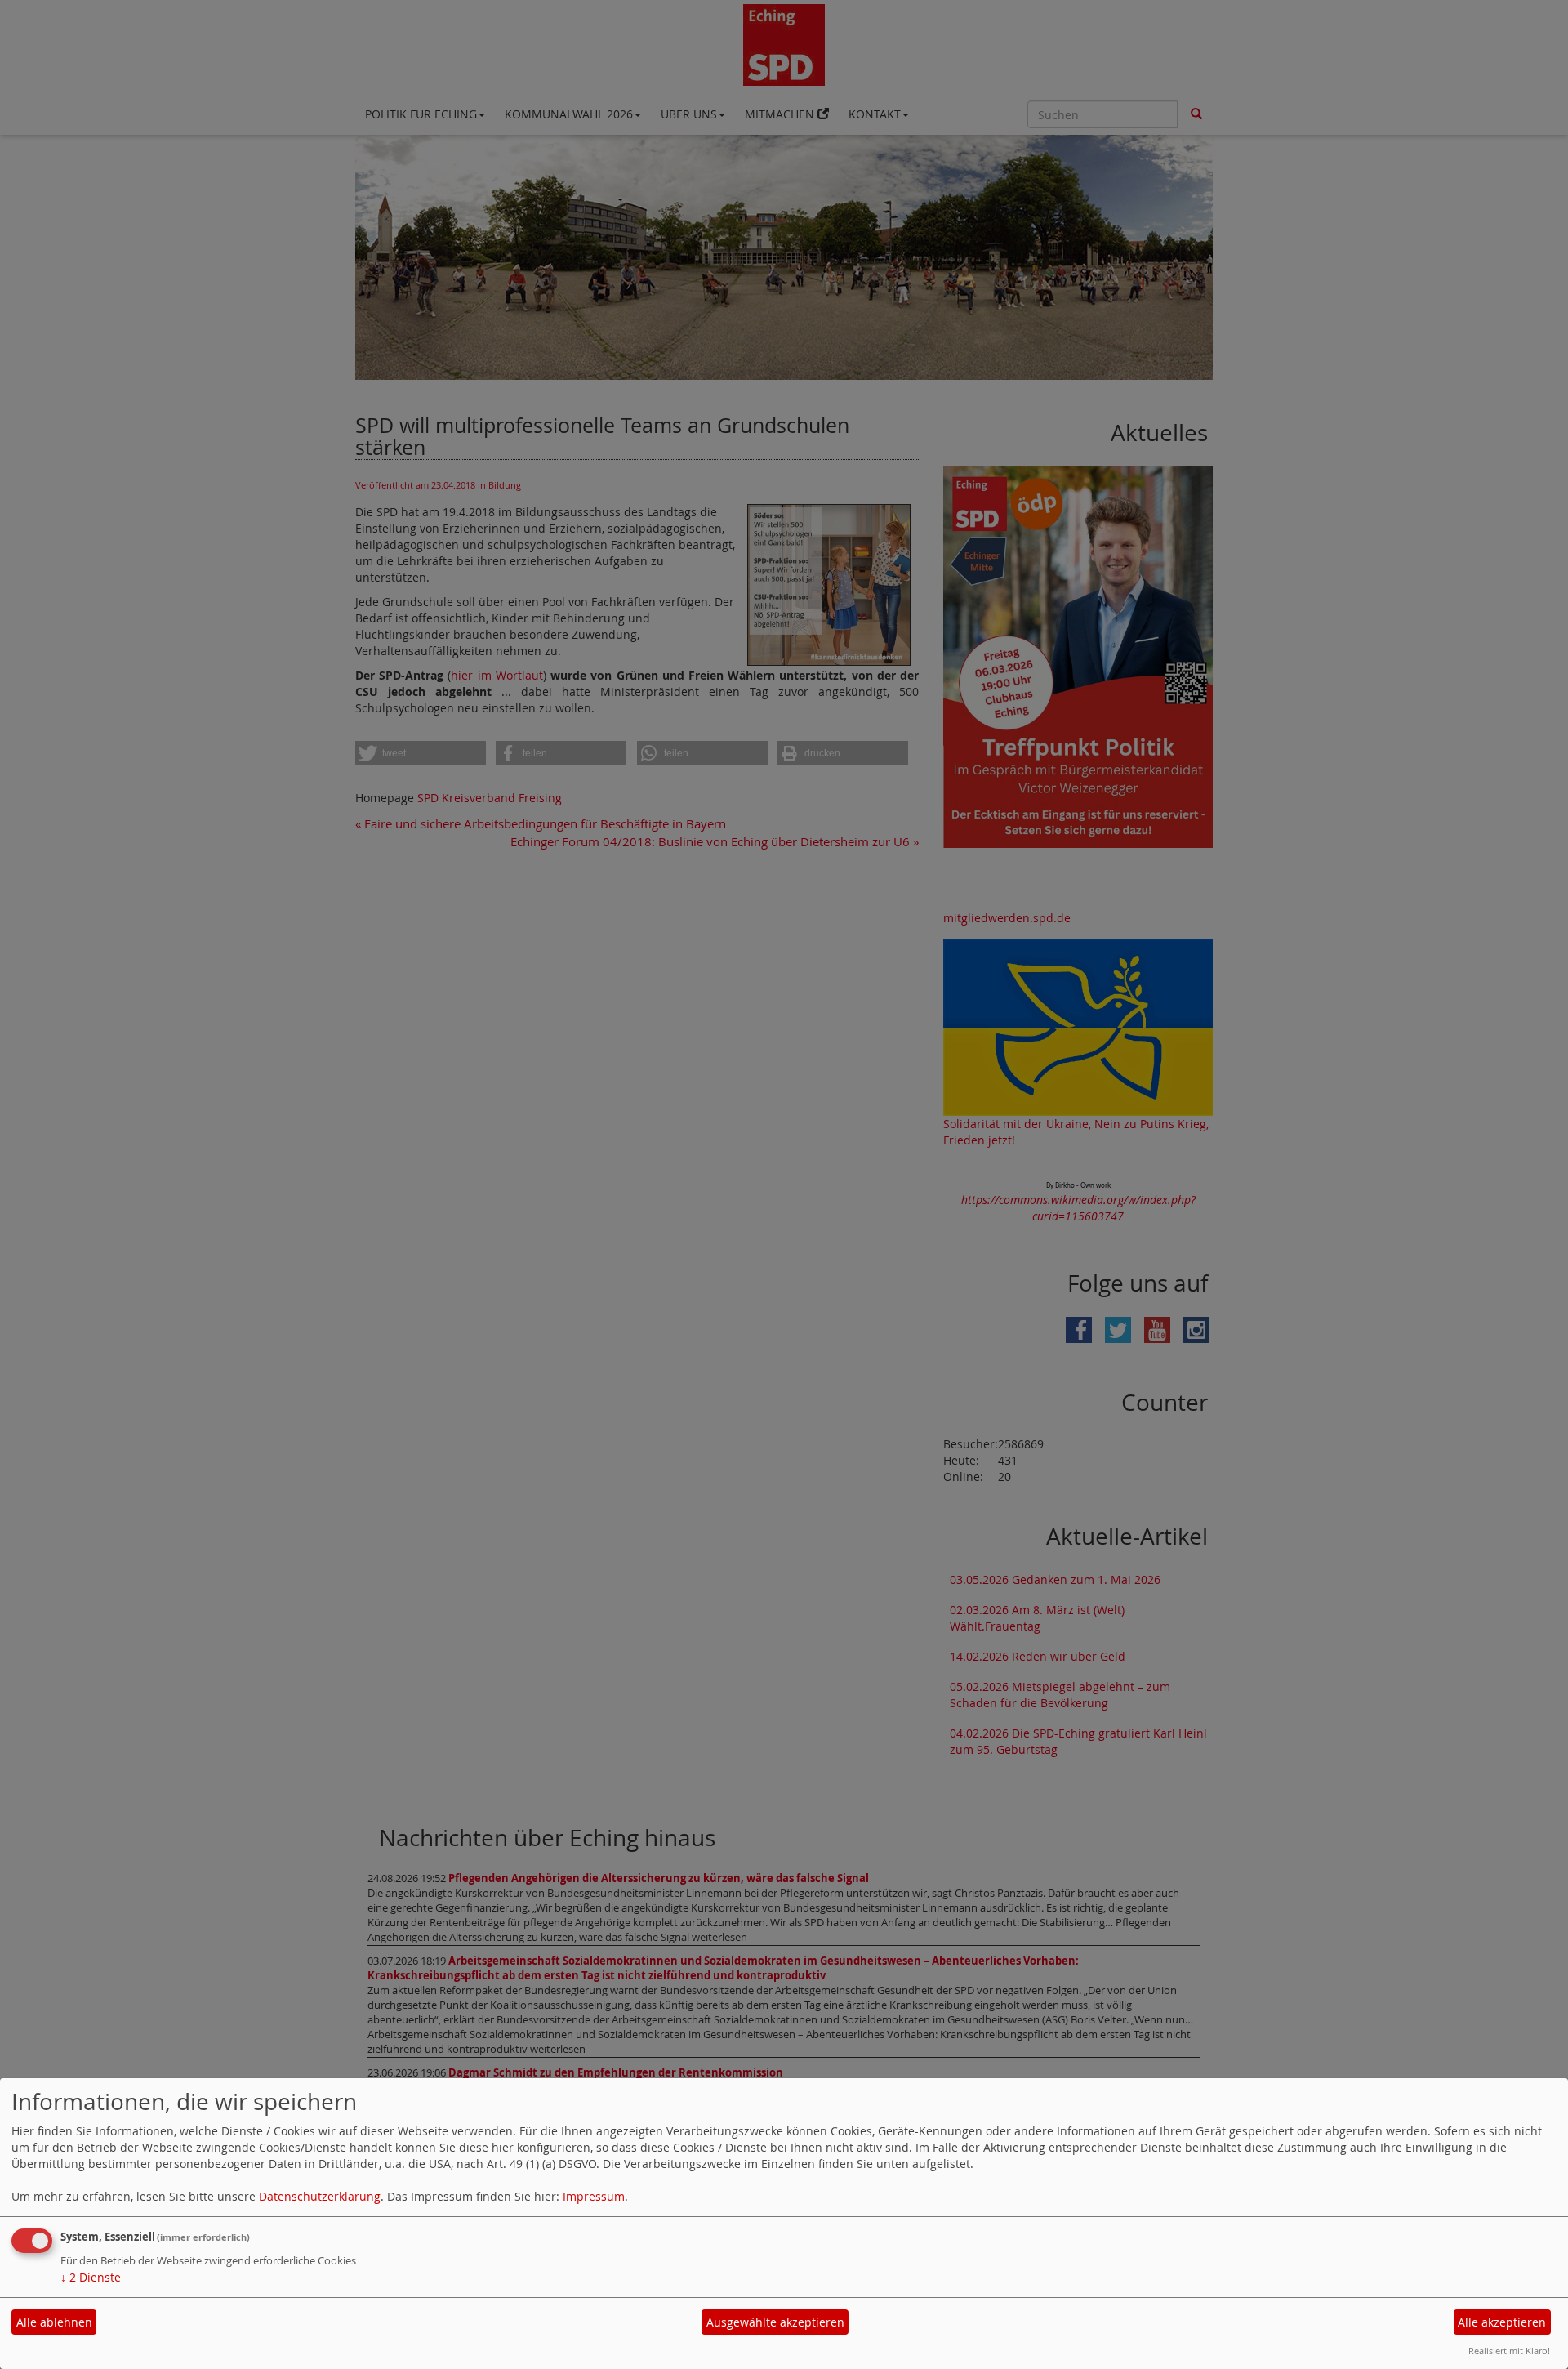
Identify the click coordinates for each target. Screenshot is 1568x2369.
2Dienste (91, 2277)
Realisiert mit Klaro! (1509, 2351)
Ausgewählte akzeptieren (775, 2322)
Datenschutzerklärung (320, 2196)
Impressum (594, 2196)
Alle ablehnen (54, 2322)
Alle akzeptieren (1502, 2322)
